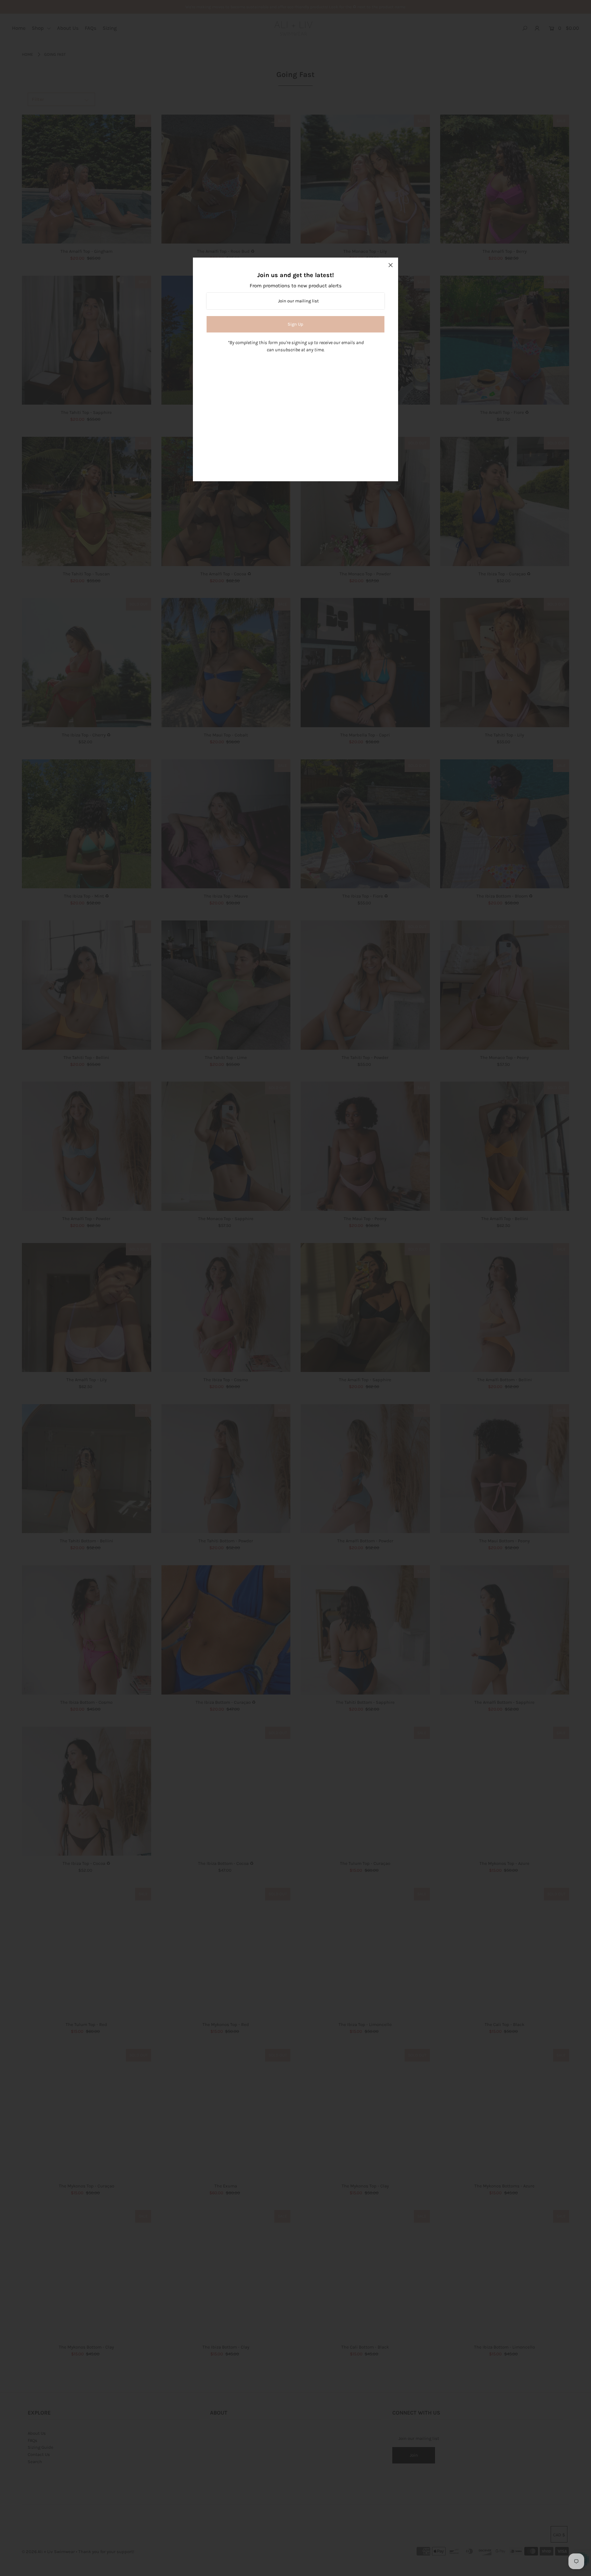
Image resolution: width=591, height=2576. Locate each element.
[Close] (391, 265)
